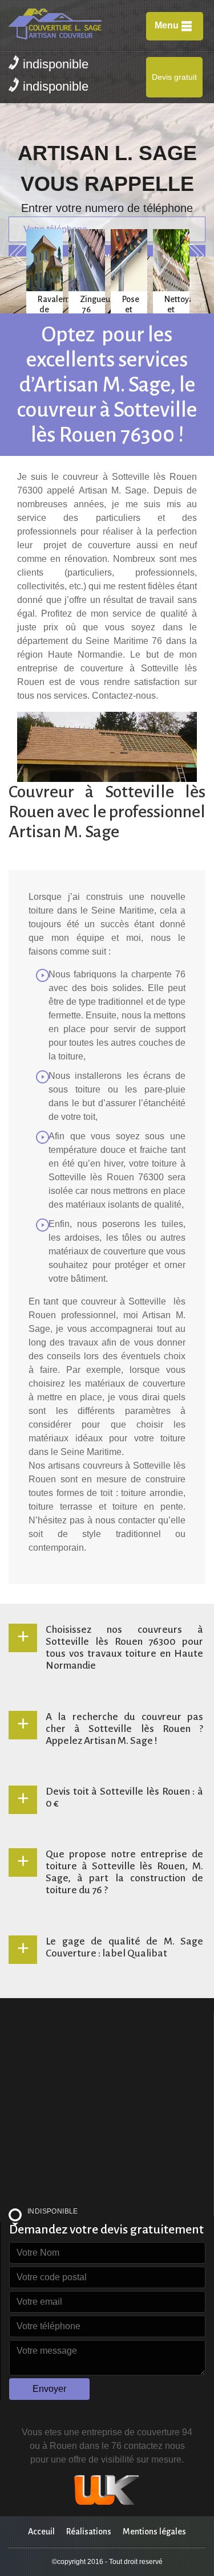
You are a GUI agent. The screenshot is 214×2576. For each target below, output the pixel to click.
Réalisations (89, 2532)
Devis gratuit (174, 77)
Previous (18, 255)
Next (196, 255)
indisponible (56, 64)
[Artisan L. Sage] (68, 25)
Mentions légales (154, 2532)
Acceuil (41, 2532)
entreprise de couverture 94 (137, 2432)
